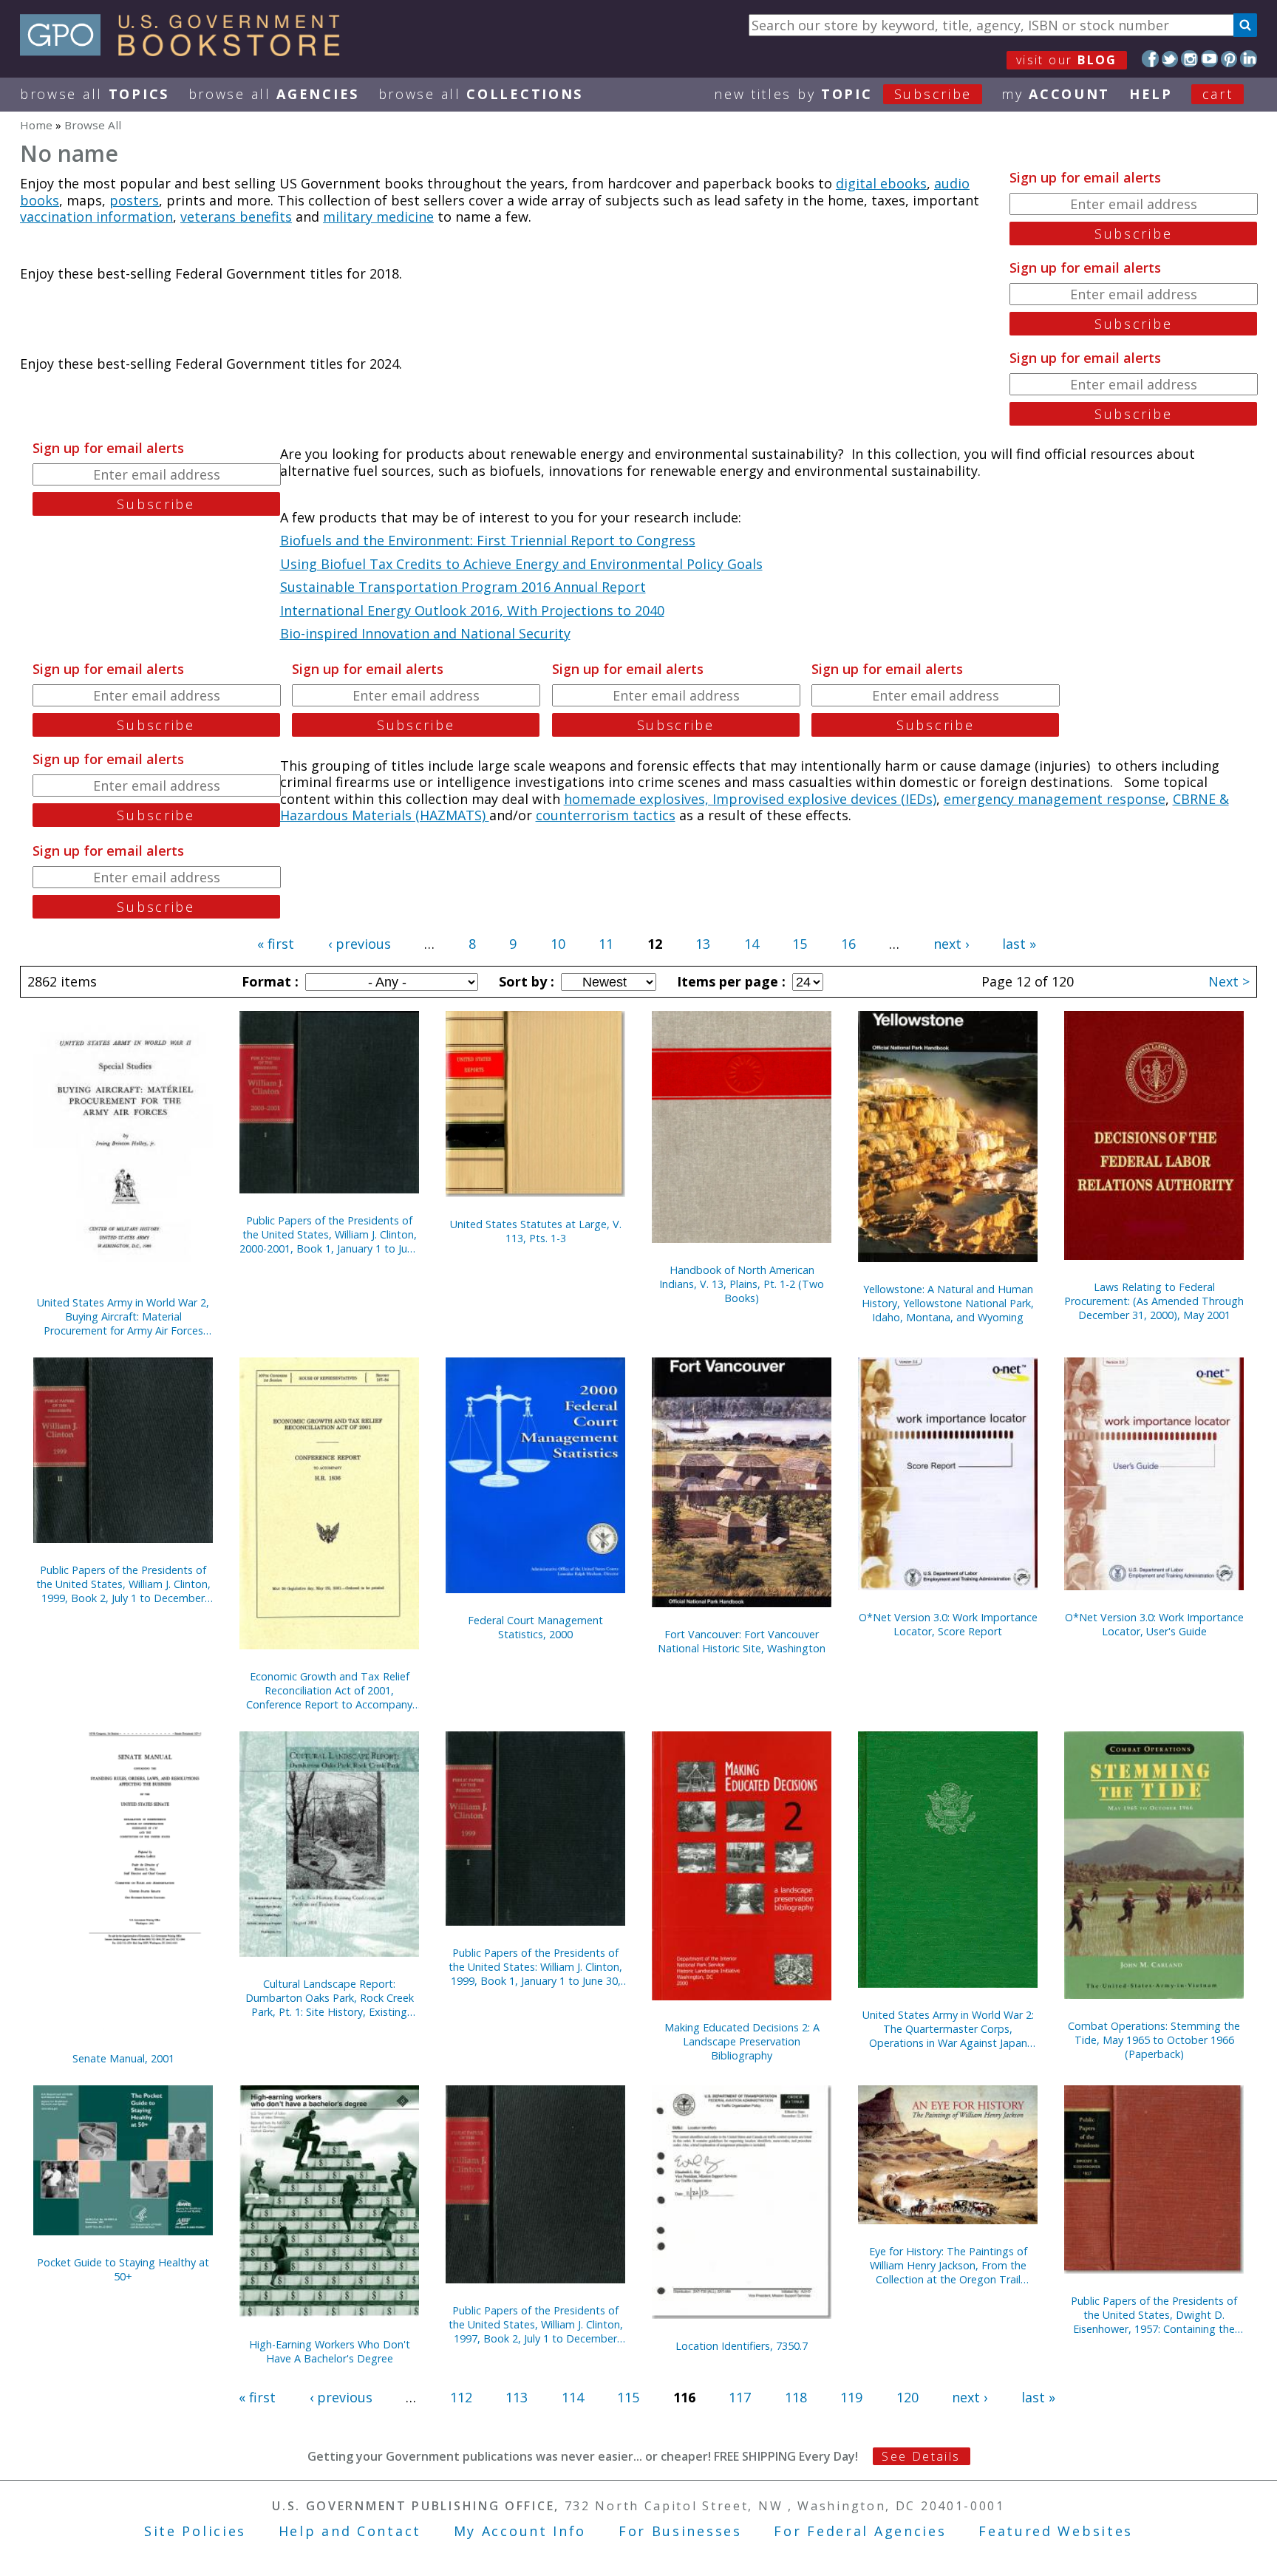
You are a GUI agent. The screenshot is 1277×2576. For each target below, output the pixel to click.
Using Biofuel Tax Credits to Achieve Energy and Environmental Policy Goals (521, 564)
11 (606, 944)
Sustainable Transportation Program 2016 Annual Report (463, 587)
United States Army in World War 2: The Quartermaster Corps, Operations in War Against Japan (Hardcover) (948, 2029)
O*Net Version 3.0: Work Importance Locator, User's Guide (1154, 1624)
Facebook (1150, 59)
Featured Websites (1056, 2531)
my (1056, 94)
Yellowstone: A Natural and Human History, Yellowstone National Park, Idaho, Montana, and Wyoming (948, 1303)
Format (268, 981)
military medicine (378, 217)
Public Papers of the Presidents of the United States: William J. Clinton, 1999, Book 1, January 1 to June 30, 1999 (535, 1967)
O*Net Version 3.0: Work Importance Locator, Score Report (948, 1624)
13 (703, 944)
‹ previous (360, 944)
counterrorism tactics (606, 815)
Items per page (729, 981)
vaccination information (96, 217)
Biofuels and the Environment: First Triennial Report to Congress (488, 540)
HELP (1151, 94)
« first (276, 944)
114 (573, 2397)
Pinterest (1229, 59)
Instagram (1189, 59)
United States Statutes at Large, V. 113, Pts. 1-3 (536, 1231)
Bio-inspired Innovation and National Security (425, 633)
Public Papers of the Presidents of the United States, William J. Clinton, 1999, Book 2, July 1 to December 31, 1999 (123, 1584)
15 (800, 944)
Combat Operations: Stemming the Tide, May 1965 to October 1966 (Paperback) (1154, 2040)
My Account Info (520, 2531)
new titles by (843, 94)
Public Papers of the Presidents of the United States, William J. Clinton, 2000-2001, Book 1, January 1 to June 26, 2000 (329, 1234)
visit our (1067, 60)
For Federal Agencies (860, 2531)
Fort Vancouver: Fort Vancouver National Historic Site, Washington (742, 1641)
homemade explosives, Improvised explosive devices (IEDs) (750, 799)
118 (796, 2397)
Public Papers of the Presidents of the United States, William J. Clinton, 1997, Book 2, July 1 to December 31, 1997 (536, 2324)
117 (740, 2397)
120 (907, 2397)
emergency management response (1055, 799)
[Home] (187, 51)
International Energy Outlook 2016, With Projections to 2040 (472, 610)
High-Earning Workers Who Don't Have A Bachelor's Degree (330, 2351)
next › (951, 944)
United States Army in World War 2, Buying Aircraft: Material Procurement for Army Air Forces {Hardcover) (123, 1316)
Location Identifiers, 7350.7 (742, 2346)
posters (134, 200)
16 (848, 944)
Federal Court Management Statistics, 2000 (535, 1627)
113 (517, 2397)
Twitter (1170, 59)
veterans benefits (236, 217)
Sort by (525, 981)
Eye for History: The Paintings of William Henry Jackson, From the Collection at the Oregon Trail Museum (948, 2265)
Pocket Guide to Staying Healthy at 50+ (123, 2269)
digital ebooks (881, 183)
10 (558, 944)
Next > (1229, 981)
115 (628, 2397)
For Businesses (680, 2531)
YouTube (1209, 59)
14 (752, 944)
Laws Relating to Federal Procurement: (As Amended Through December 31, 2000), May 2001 (1154, 1301)
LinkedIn (1249, 59)
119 (851, 2397)
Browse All (95, 94)
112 (461, 2397)
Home (36, 125)
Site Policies (195, 2531)
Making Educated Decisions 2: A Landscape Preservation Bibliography (742, 2041)
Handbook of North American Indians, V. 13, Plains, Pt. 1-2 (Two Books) (742, 1284)
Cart (1218, 94)
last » (1019, 944)
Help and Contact (350, 2531)
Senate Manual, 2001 (123, 2058)
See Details (921, 2456)
